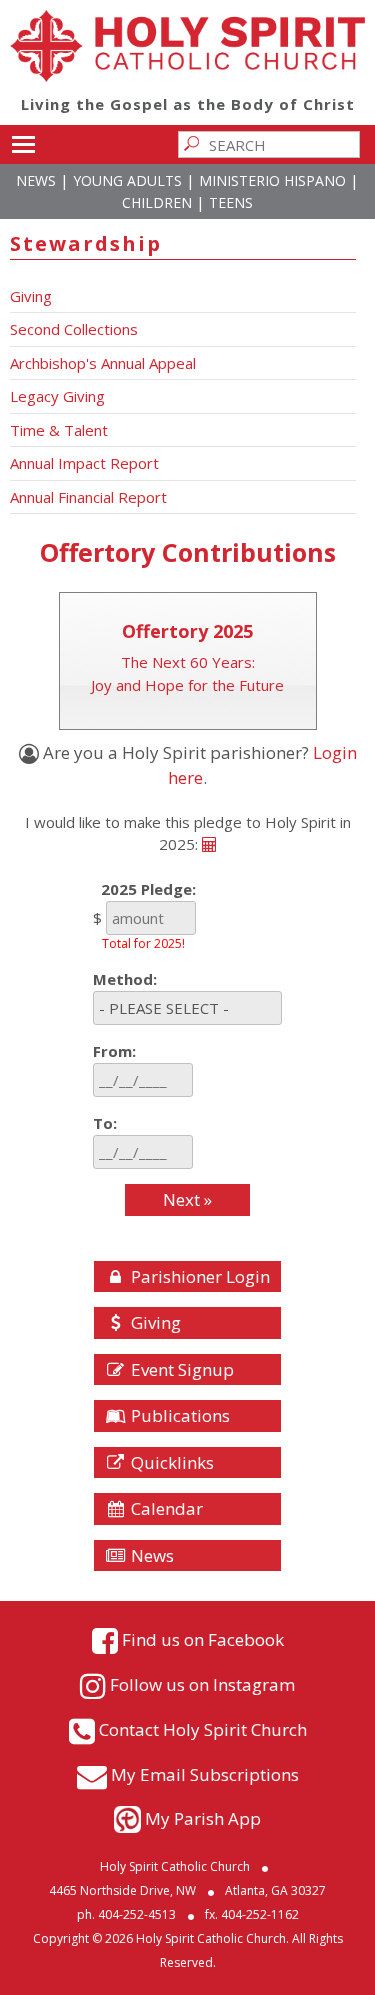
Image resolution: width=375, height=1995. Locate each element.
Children (157, 202)
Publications (178, 1415)
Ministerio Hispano (272, 180)
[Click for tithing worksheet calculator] (209, 844)
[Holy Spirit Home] (187, 76)
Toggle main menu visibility (22, 142)
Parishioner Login (198, 1276)
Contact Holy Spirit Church (203, 1729)
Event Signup (180, 1369)
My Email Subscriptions (205, 1774)
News (36, 180)
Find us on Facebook (203, 1639)
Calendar (165, 1508)
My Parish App (203, 1818)
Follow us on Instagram (202, 1684)
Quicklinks (170, 1462)
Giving (154, 1322)
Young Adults (127, 180)
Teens (231, 202)
